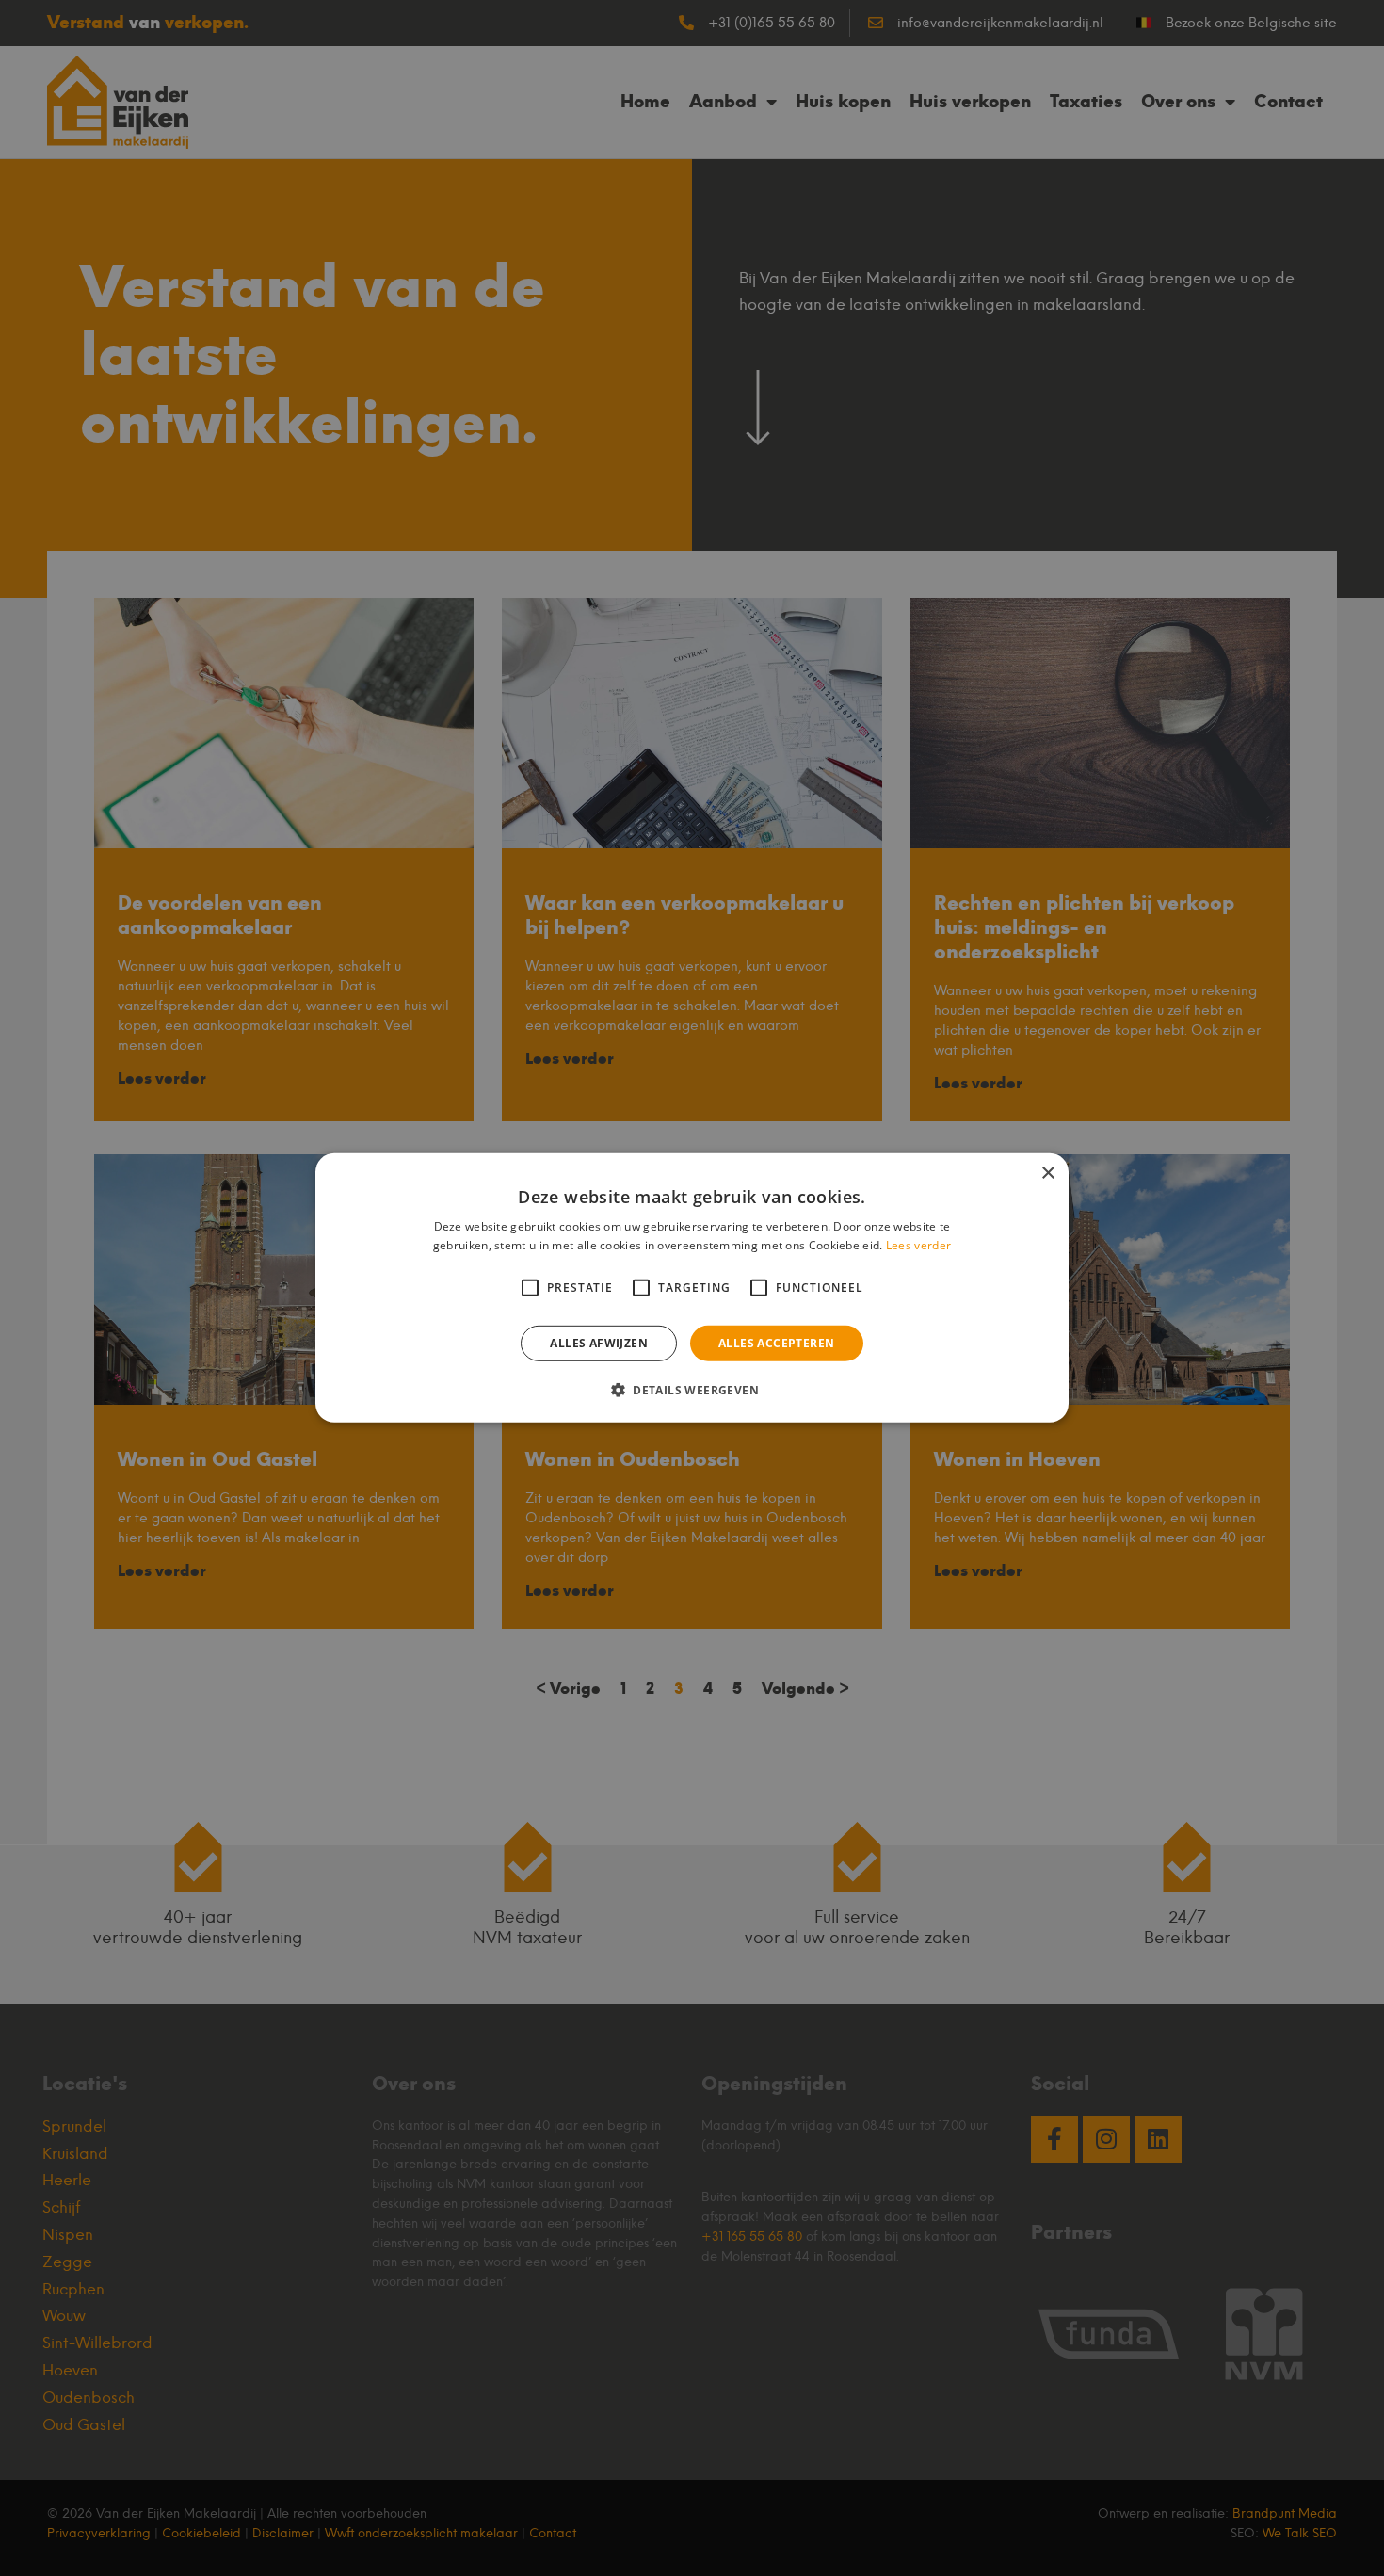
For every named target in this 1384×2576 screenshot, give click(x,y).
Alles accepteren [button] (776, 1343)
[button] (692, 1390)
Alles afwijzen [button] (599, 1343)
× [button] (1047, 1174)
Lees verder (918, 1245)
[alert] (692, 1288)
